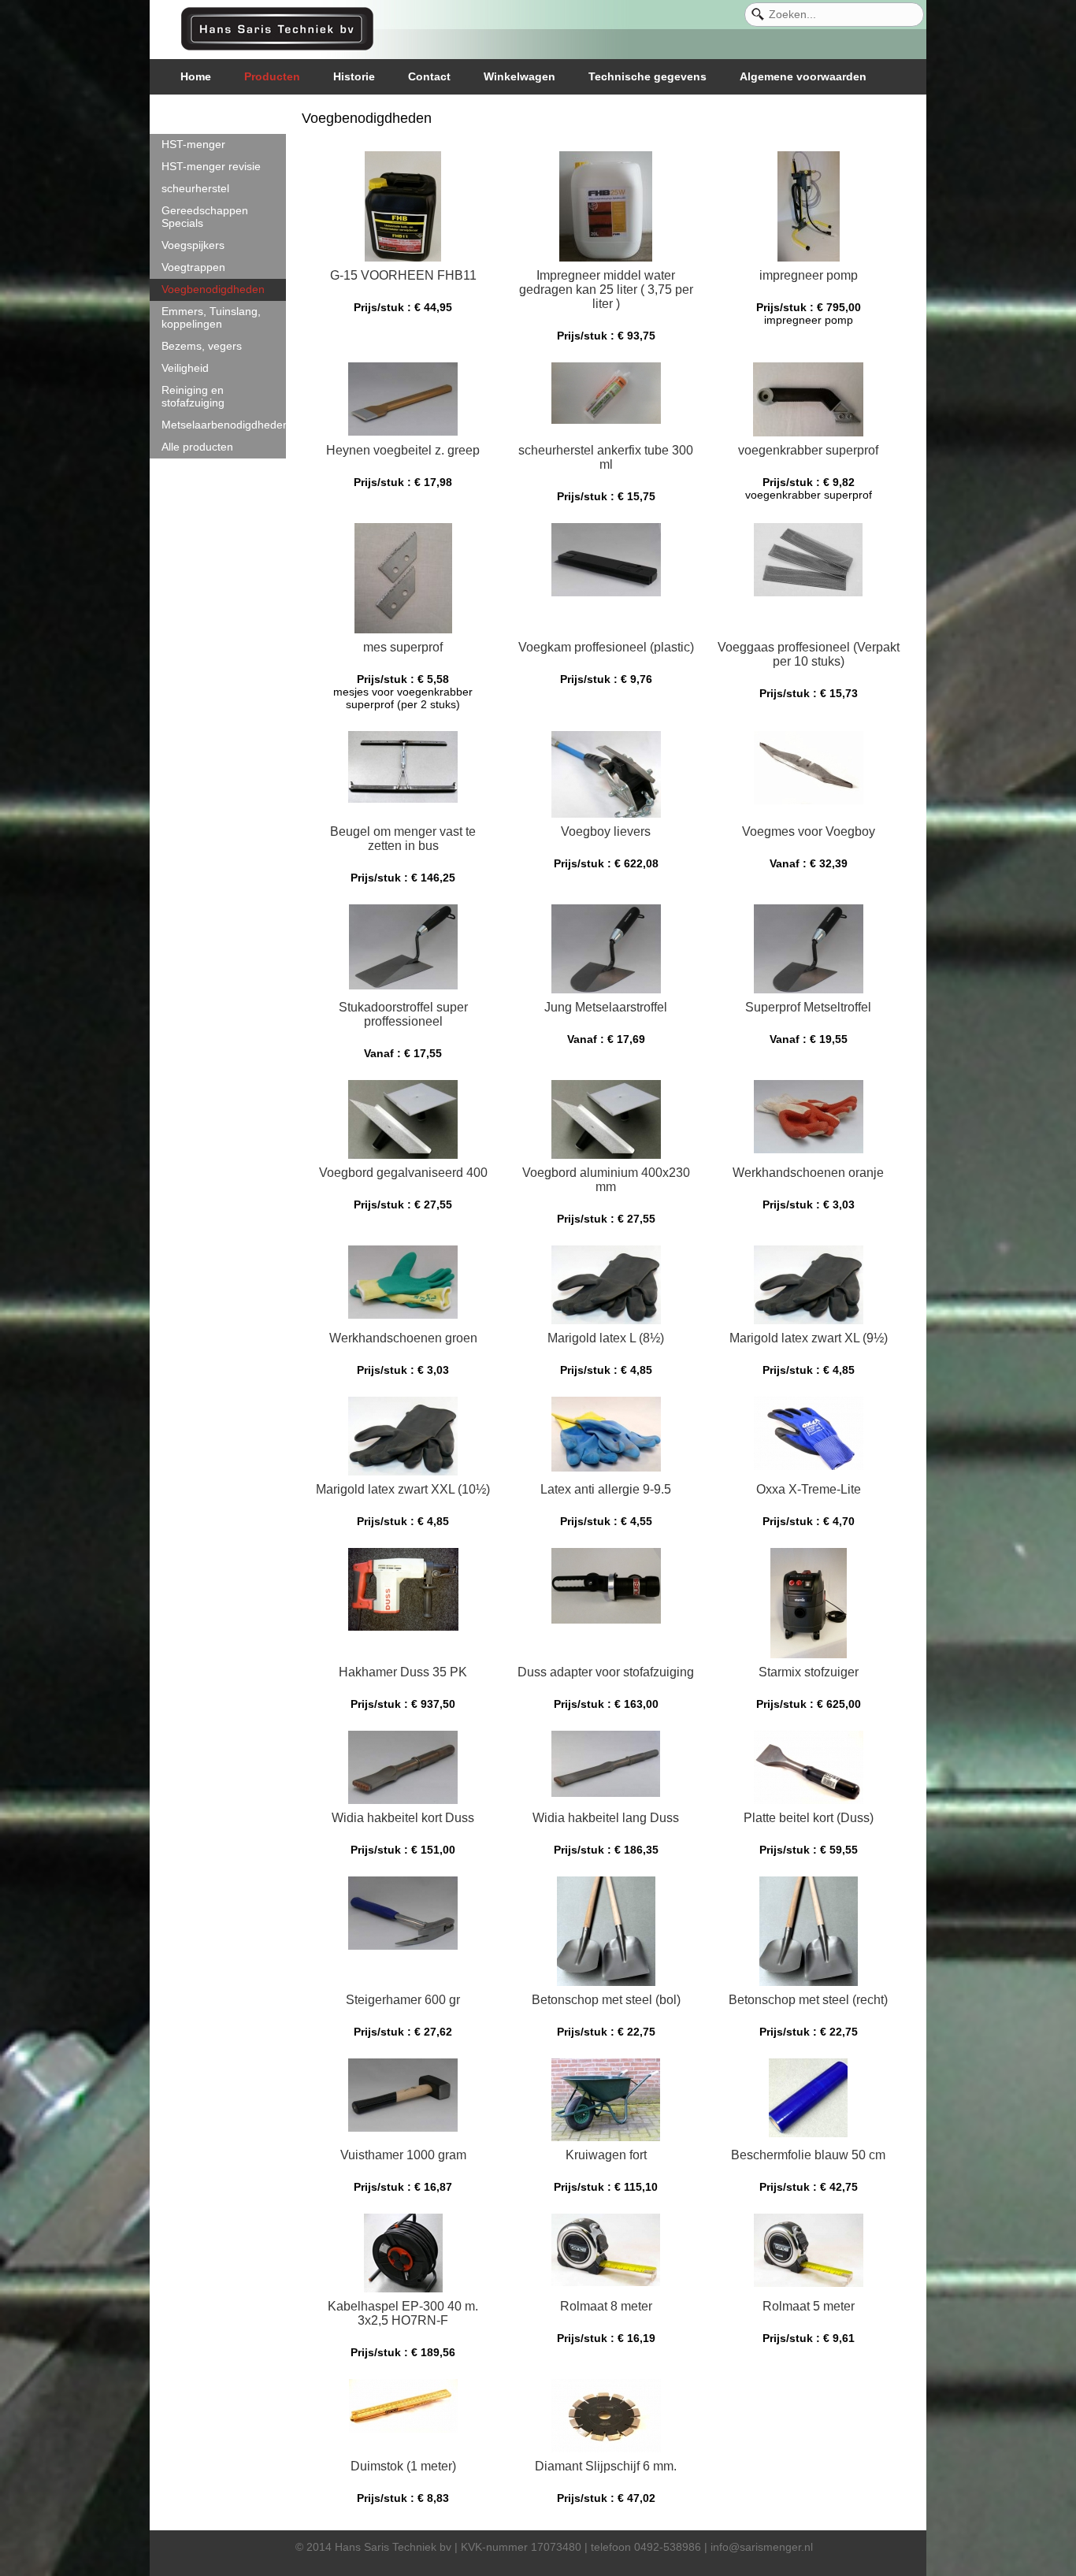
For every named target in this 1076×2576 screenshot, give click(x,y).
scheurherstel (195, 188)
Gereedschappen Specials (205, 217)
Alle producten (197, 447)
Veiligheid (185, 368)
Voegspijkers (193, 245)
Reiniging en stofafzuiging (193, 396)
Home (196, 76)
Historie (354, 76)
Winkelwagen (519, 76)
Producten (272, 76)
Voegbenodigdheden (213, 289)
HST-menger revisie (211, 166)
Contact (429, 76)
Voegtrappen (193, 267)
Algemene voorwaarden (803, 76)
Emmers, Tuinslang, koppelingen (211, 317)
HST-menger (193, 144)
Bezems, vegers (202, 346)
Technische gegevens (647, 76)
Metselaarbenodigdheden (224, 425)
